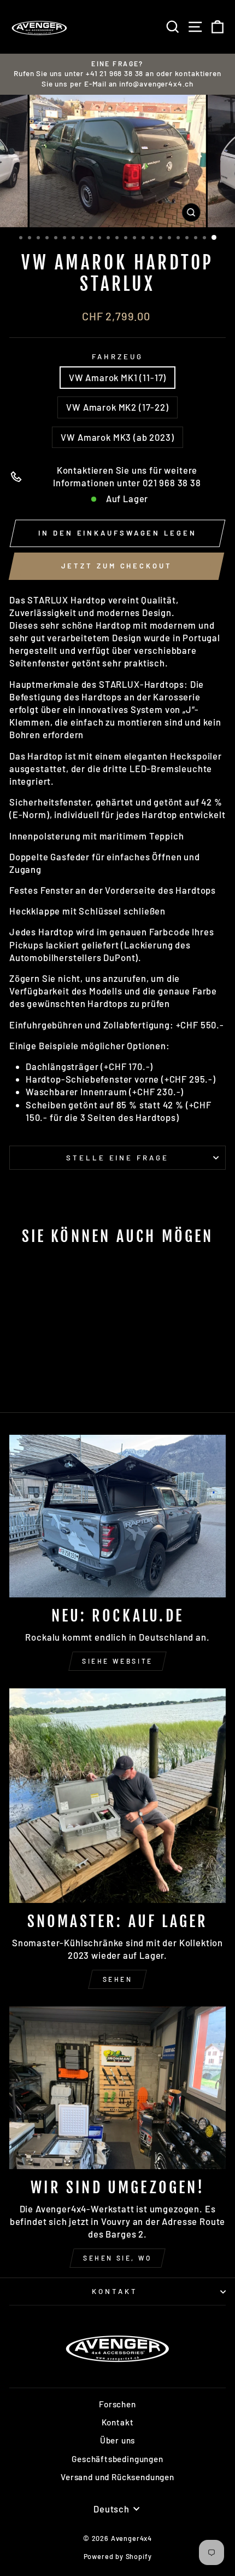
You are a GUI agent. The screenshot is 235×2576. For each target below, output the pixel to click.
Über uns (118, 2440)
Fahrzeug (117, 357)
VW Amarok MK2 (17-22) (117, 407)
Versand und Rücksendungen (117, 2477)
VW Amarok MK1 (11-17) (117, 377)
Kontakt (115, 2291)
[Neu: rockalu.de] (117, 1516)
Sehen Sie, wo (117, 2258)
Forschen (117, 2404)
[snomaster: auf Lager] (117, 1796)
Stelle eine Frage (118, 1158)
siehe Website (117, 1661)
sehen (118, 1979)
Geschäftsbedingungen (117, 2459)
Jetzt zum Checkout (117, 566)
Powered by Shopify (118, 2556)
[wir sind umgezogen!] (117, 2088)
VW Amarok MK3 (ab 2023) (117, 437)
